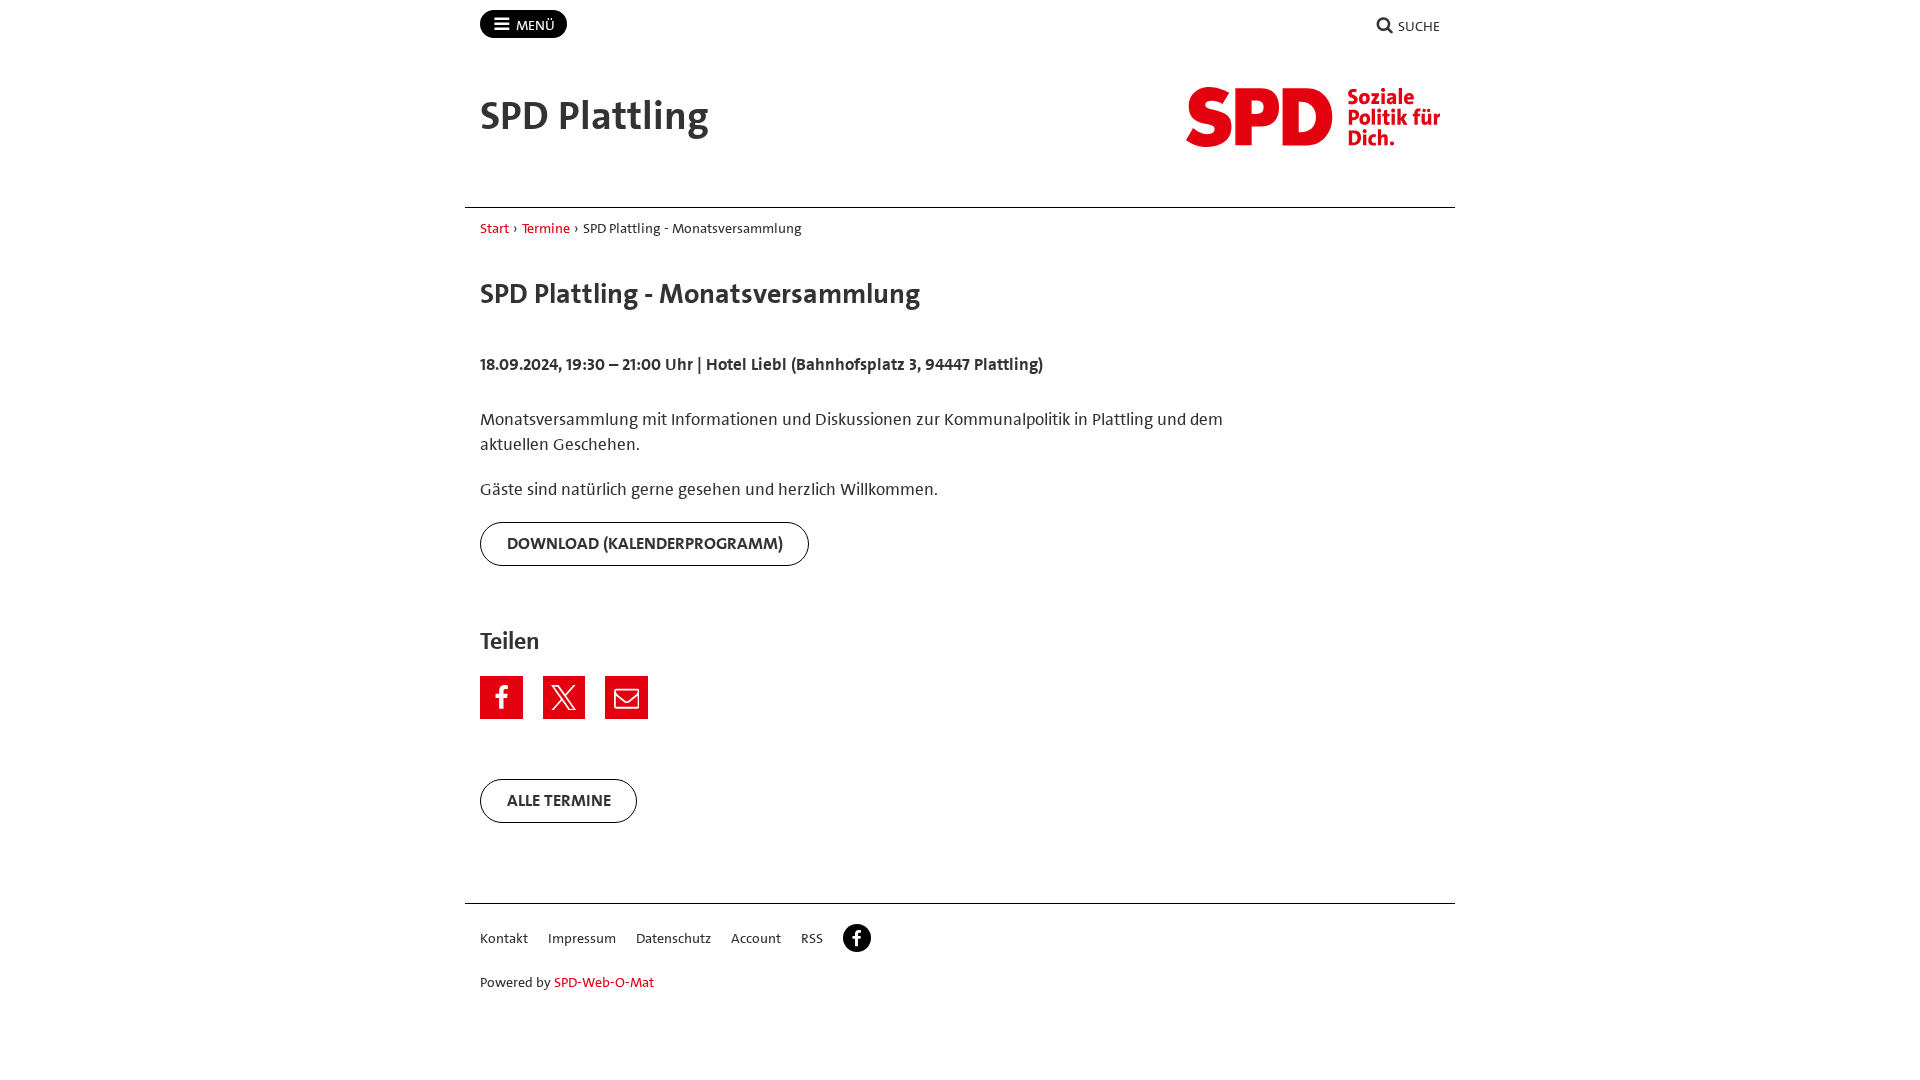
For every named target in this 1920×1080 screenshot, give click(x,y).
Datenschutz (673, 938)
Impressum (582, 938)
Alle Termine (559, 800)
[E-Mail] (626, 697)
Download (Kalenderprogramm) (645, 543)
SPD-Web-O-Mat (604, 982)
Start (494, 228)
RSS (812, 938)
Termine (546, 228)
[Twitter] (564, 697)
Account (756, 938)
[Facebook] (501, 697)
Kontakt (504, 938)
